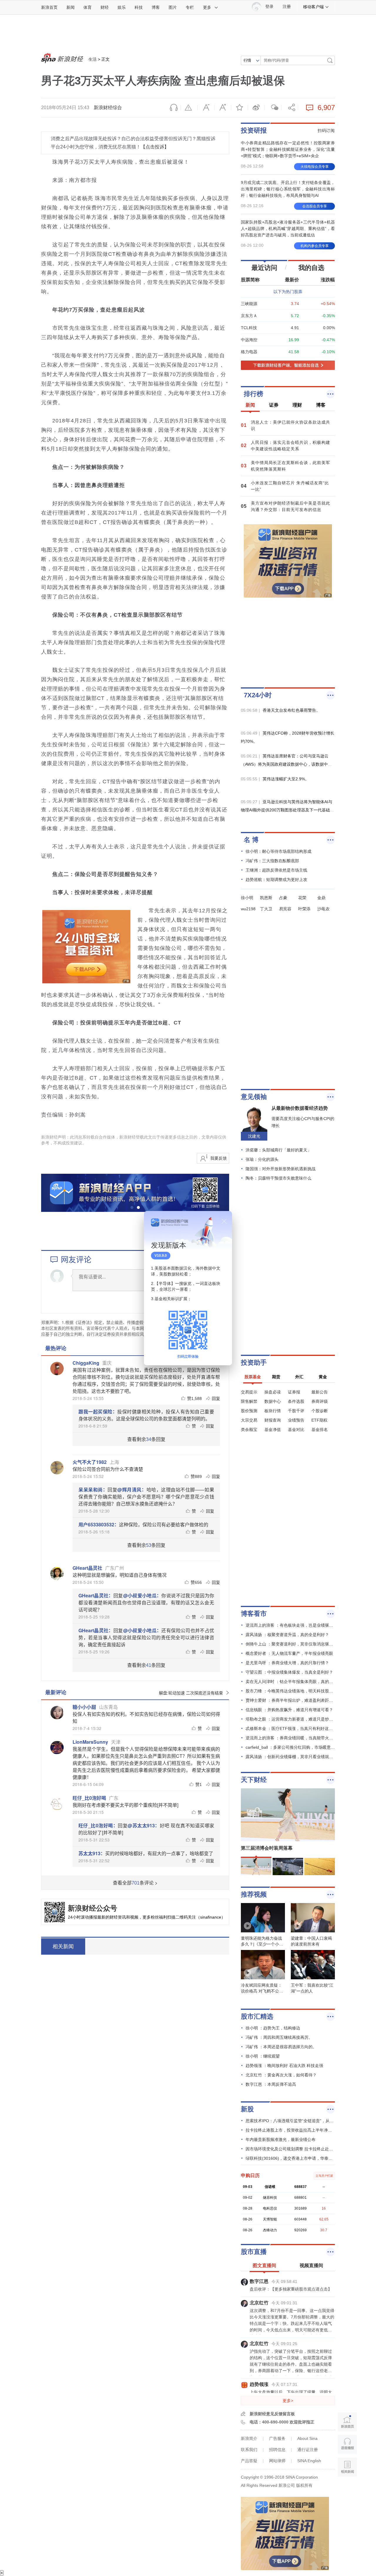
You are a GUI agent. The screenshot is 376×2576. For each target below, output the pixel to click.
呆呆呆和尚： (93, 1490)
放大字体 (223, 108)
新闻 (70, 7)
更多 (207, 7)
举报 (189, 108)
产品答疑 (249, 2461)
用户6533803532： (99, 1524)
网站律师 (277, 2461)
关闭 (224, 1221)
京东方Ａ (249, 316)
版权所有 (304, 2485)
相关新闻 (63, 1946)
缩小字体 (206, 108)
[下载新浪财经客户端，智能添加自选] (288, 365)
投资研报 (254, 130)
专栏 (190, 7)
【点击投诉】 (155, 147)
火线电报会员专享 (315, 167)
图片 (173, 7)
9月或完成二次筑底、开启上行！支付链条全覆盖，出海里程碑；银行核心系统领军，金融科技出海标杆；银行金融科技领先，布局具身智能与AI (288, 189)
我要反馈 (219, 1158)
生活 (93, 59)
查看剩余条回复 (146, 1439)
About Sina (307, 2438)
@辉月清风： (132, 1490)
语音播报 (172, 108)
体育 (88, 7)
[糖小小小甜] (57, 1713)
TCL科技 (249, 328)
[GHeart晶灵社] (57, 1574)
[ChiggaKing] (57, 1369)
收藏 (239, 108)
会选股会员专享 (315, 206)
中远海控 (249, 340)
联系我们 (249, 2450)
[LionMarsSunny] (57, 1748)
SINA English (309, 2461)
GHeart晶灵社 (87, 1568)
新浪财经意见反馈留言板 (272, 2414)
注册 (287, 7)
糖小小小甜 (84, 1707)
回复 (216, 1398)
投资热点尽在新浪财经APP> (121, 1946)
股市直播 (254, 2252)
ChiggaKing (86, 1363)
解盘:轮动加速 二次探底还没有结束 (191, 1693)
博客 (156, 7)
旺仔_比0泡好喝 (89, 1798)
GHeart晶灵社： (96, 1595)
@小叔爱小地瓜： (142, 1595)
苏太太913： (92, 1853)
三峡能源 (249, 304)
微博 (256, 108)
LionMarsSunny (90, 1742)
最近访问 (264, 268)
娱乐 (122, 7)
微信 (273, 108)
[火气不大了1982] (57, 1468)
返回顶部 (347, 2490)
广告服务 (277, 2438)
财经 (105, 7)
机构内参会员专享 (315, 246)
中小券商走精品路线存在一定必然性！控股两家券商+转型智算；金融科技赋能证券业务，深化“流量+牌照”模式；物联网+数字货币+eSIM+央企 (288, 149)
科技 (139, 7)
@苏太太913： (144, 1825)
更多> (288, 2401)
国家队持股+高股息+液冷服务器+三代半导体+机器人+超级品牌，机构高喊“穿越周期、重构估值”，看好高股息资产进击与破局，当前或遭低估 (288, 229)
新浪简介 (249, 2438)
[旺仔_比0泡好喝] (57, 1804)
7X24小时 (258, 695)
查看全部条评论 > (135, 1883)
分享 (290, 108)
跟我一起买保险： (98, 1412)
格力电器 (249, 352)
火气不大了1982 (90, 1462)
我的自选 (311, 268)
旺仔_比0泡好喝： (98, 1825)
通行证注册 (308, 2450)
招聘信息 (277, 2450)
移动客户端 (313, 7)
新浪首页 (49, 7)
